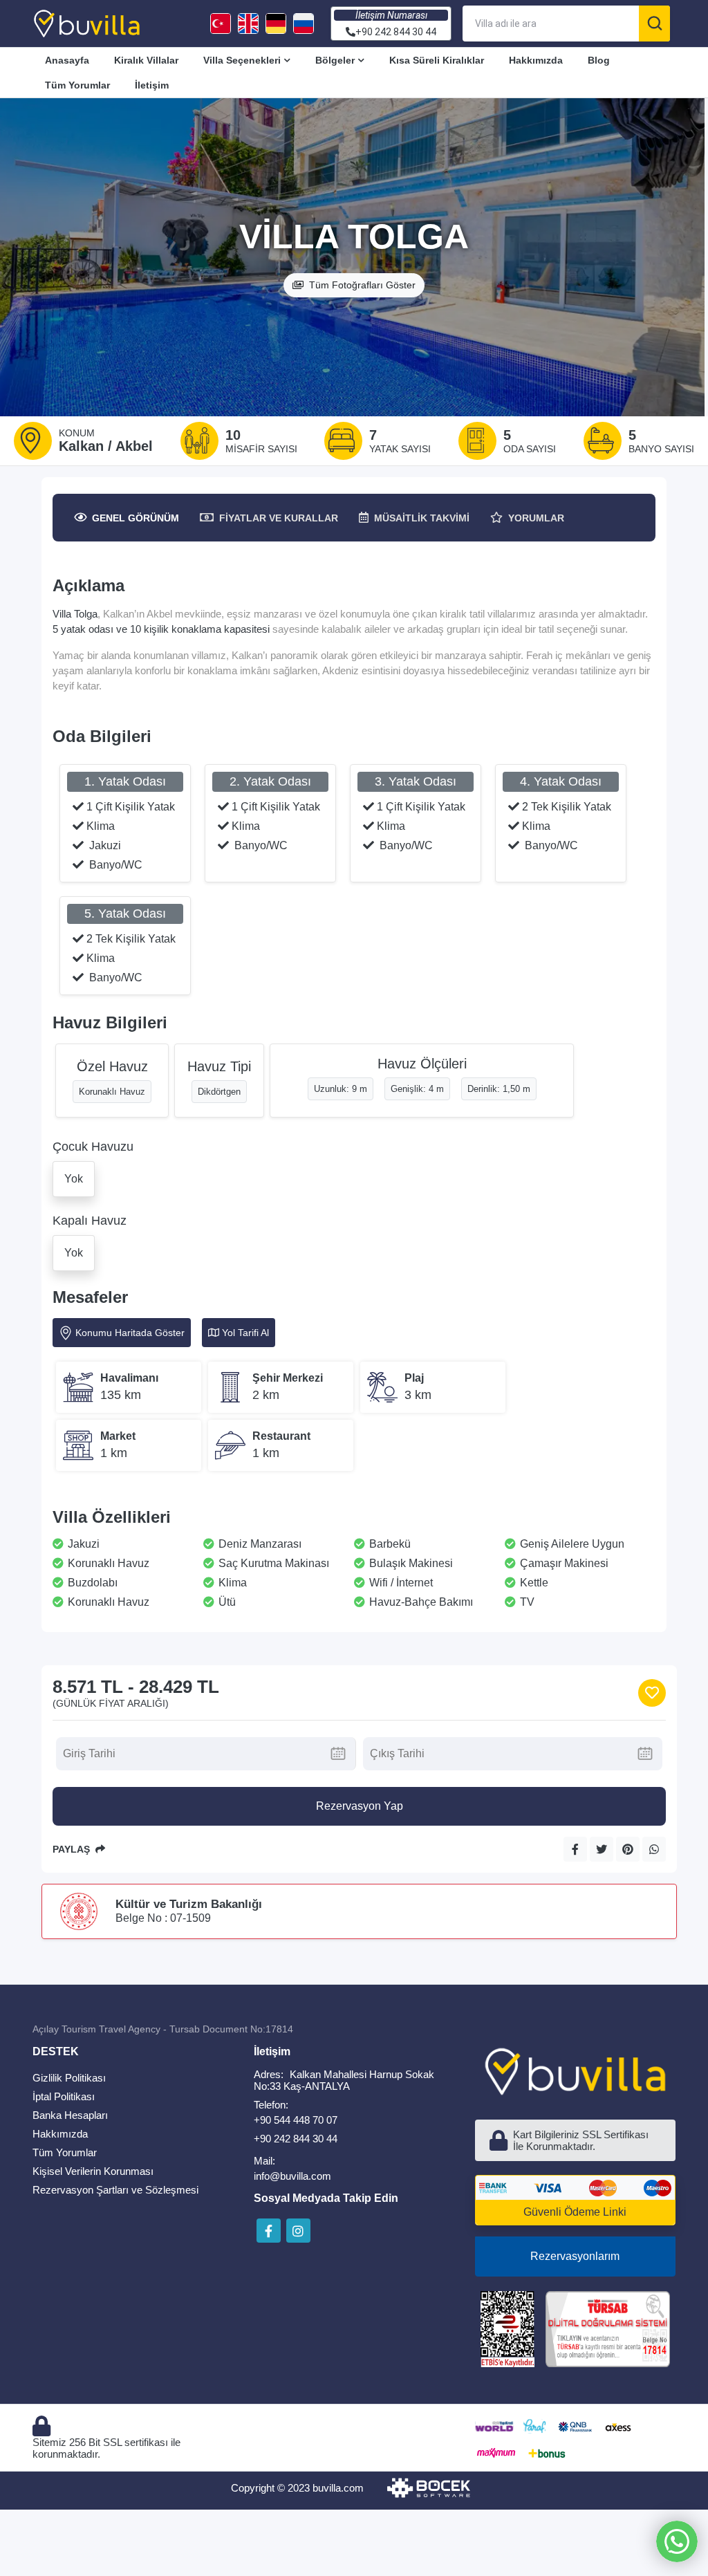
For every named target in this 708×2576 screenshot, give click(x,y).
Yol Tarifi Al (245, 1333)
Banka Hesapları (70, 2115)
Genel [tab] (136, 518)
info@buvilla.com (292, 2176)
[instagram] (298, 2231)
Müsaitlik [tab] (422, 518)
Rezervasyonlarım (575, 2256)
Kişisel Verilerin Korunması (93, 2171)
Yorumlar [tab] (536, 518)
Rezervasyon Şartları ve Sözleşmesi (115, 2190)
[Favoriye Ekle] (652, 1693)
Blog (599, 60)
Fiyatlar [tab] (279, 518)
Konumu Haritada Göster (130, 1333)
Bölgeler (335, 60)
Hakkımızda (536, 60)
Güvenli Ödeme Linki (575, 2212)
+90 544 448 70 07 (296, 2120)
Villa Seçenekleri (242, 60)
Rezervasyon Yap (360, 1806)
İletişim (152, 85)
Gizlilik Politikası (69, 2078)
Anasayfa (67, 60)
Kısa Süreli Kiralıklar (437, 60)
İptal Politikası (64, 2096)
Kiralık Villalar (146, 60)
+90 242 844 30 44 (296, 2139)
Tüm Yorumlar (77, 85)
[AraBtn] (654, 24)
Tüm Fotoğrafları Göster (362, 285)
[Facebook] (269, 2231)
